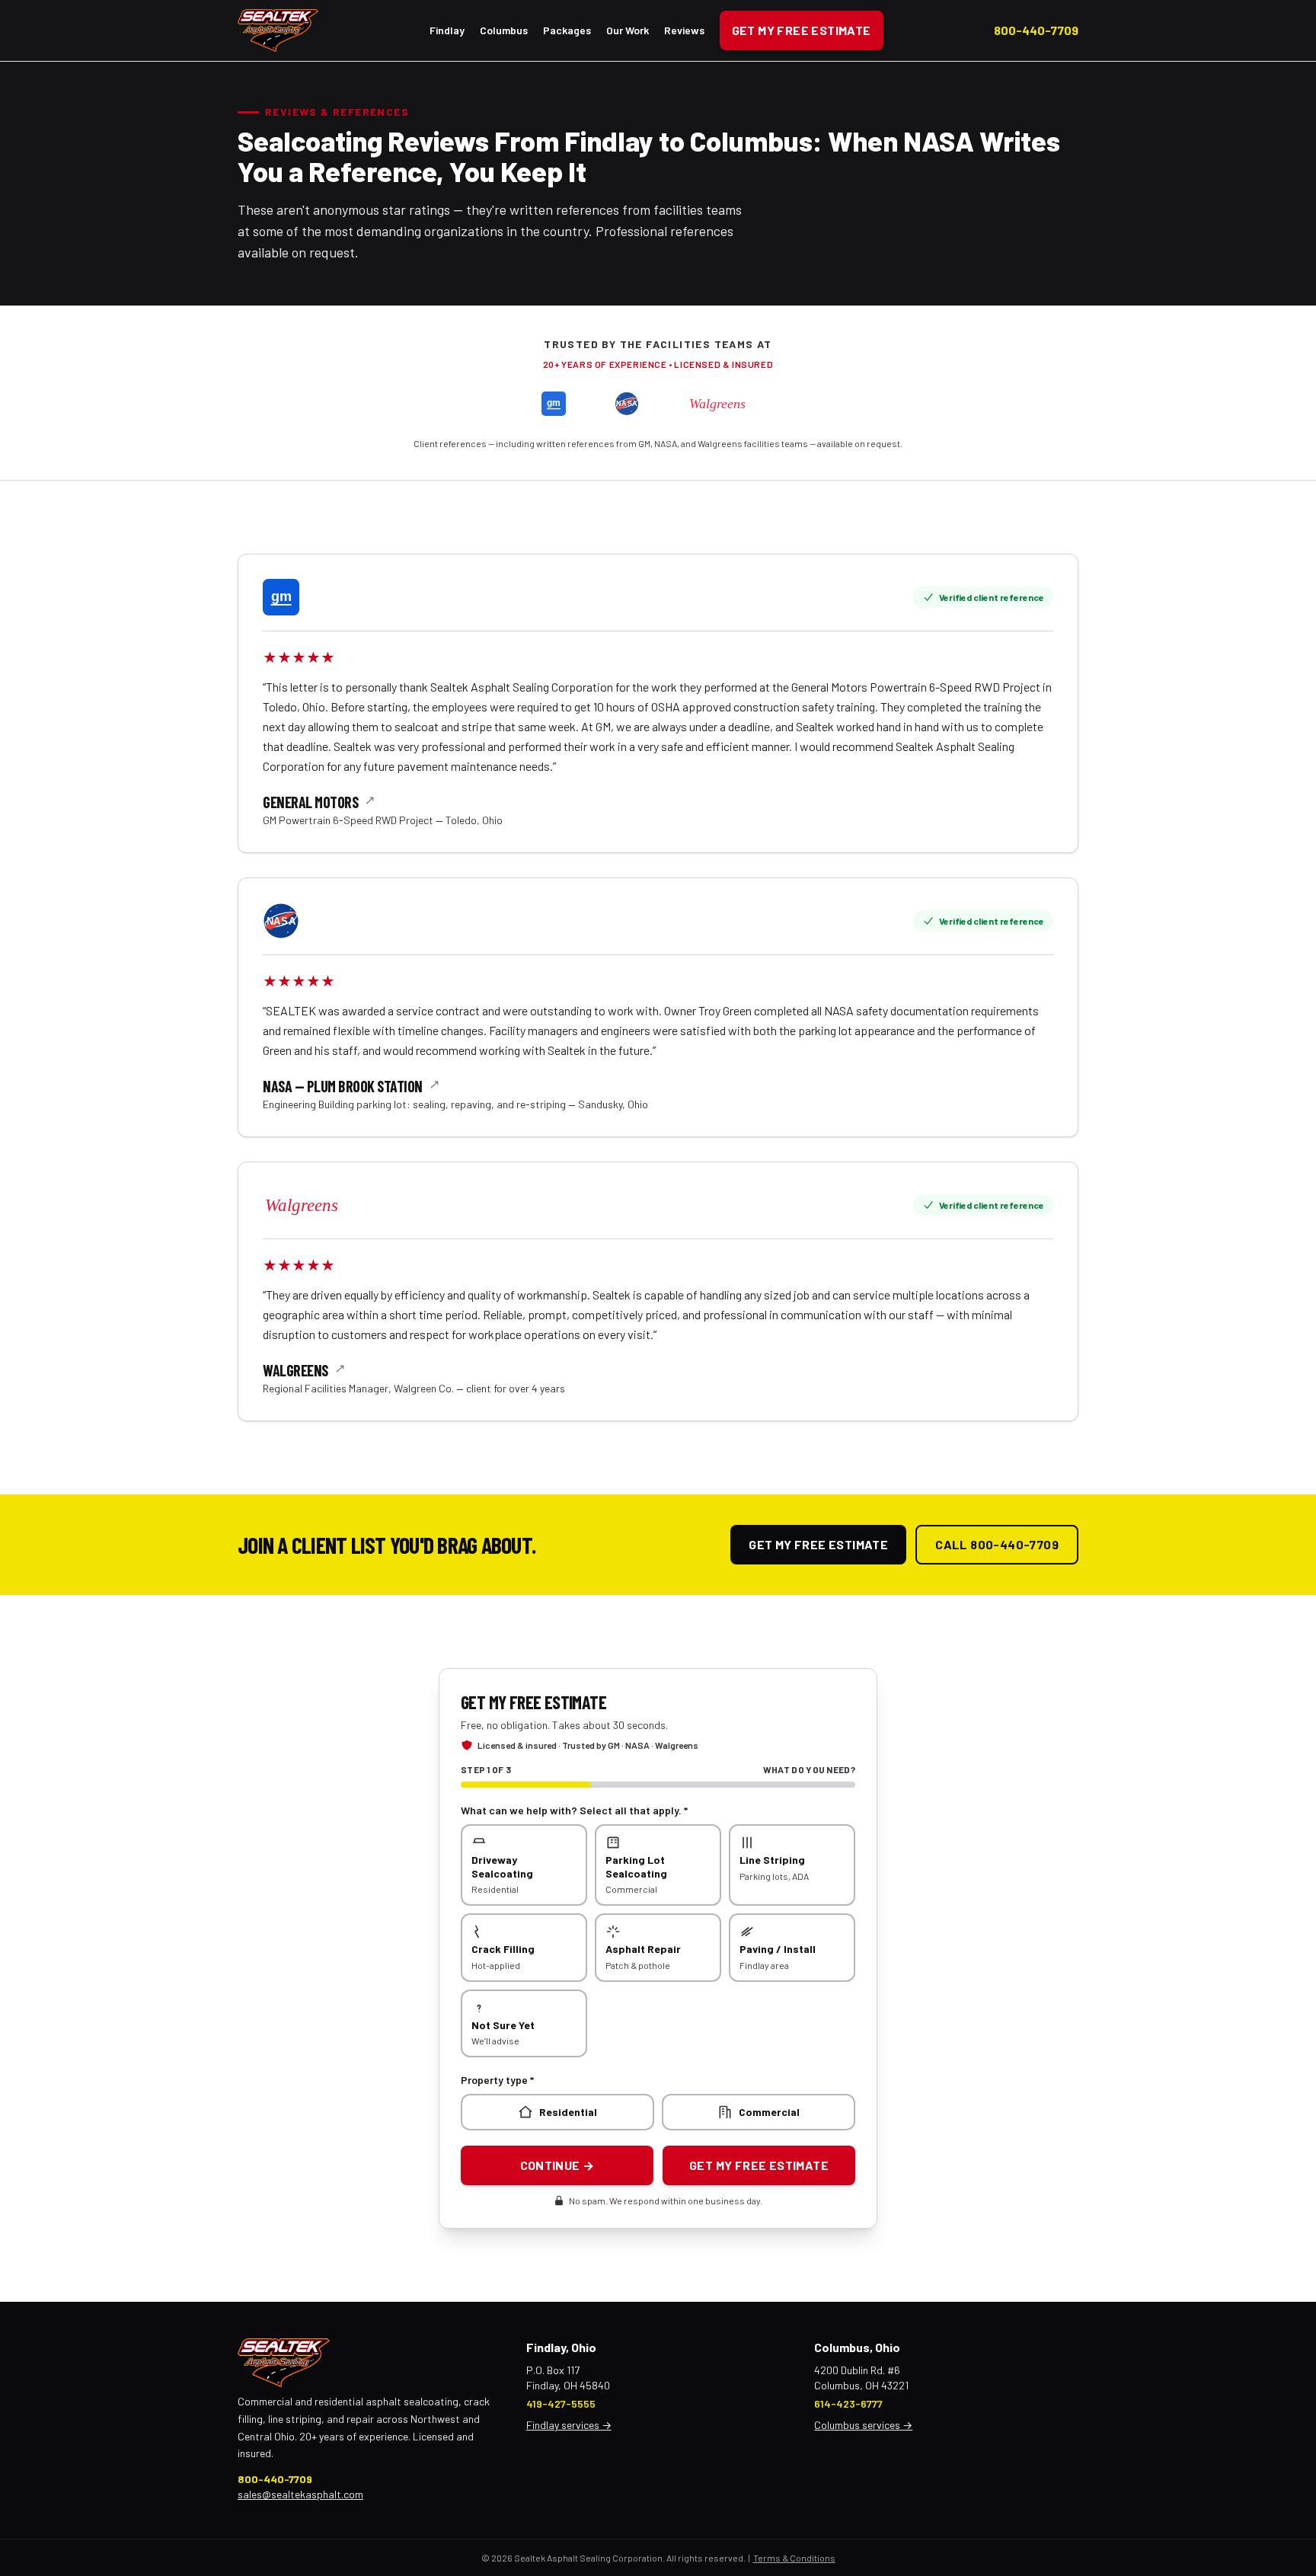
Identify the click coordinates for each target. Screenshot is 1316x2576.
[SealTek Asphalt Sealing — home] (278, 30)
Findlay (447, 30)
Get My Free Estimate (802, 30)
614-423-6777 (848, 2403)
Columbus (504, 30)
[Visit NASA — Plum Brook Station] (281, 921)
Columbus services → (863, 2425)
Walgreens (295, 1370)
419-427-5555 (561, 2403)
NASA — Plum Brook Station (343, 1086)
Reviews (684, 30)
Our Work (628, 30)
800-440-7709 (1036, 30)
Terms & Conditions (794, 2558)
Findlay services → (569, 2425)
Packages (567, 30)
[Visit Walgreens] (320, 1205)
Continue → (557, 2165)
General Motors (310, 802)
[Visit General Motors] (281, 597)
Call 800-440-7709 (997, 1544)
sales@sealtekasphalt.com (300, 2494)
